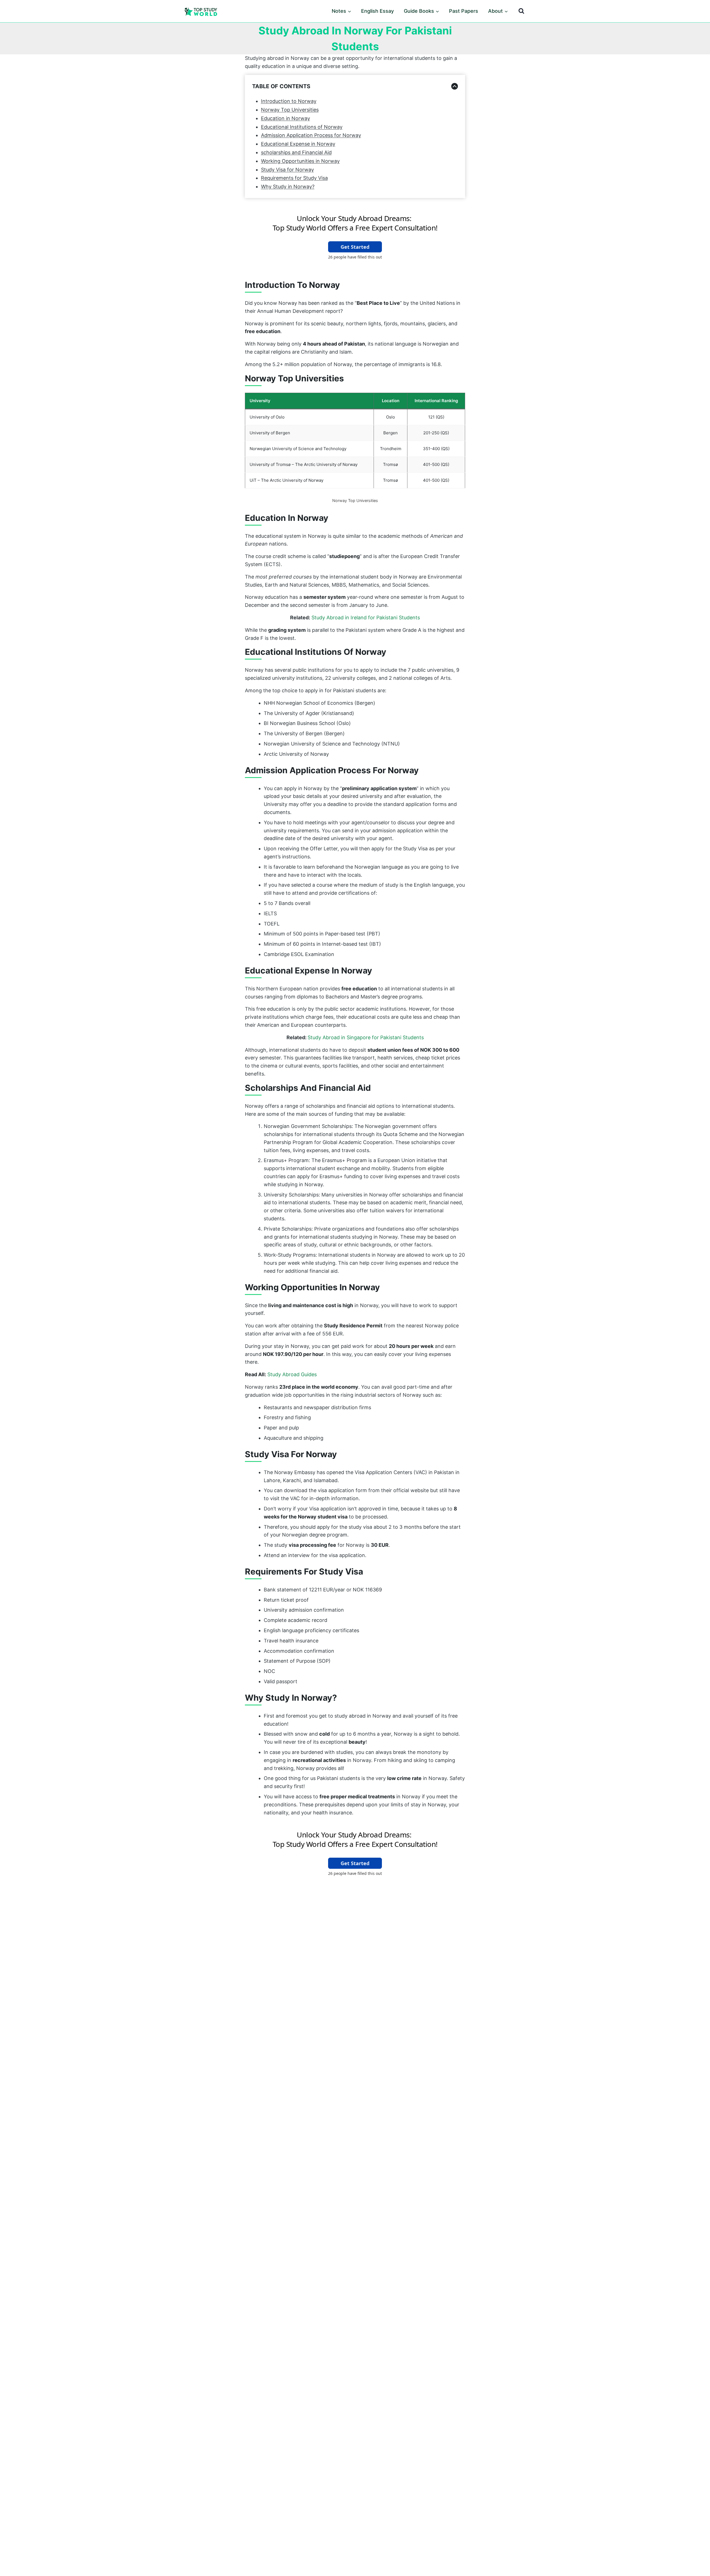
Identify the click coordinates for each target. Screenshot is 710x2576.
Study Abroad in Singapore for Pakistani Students (366, 1037)
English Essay (377, 11)
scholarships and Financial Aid (296, 152)
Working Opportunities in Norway (300, 161)
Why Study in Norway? (288, 187)
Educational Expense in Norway (298, 144)
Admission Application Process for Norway (311, 135)
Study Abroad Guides (292, 1374)
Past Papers (464, 11)
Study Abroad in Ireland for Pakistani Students (366, 618)
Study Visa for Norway (287, 170)
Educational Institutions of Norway (302, 127)
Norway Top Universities (290, 110)
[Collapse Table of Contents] (455, 86)
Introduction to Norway (289, 101)
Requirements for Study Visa (294, 178)
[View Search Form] (521, 11)
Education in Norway (286, 118)
